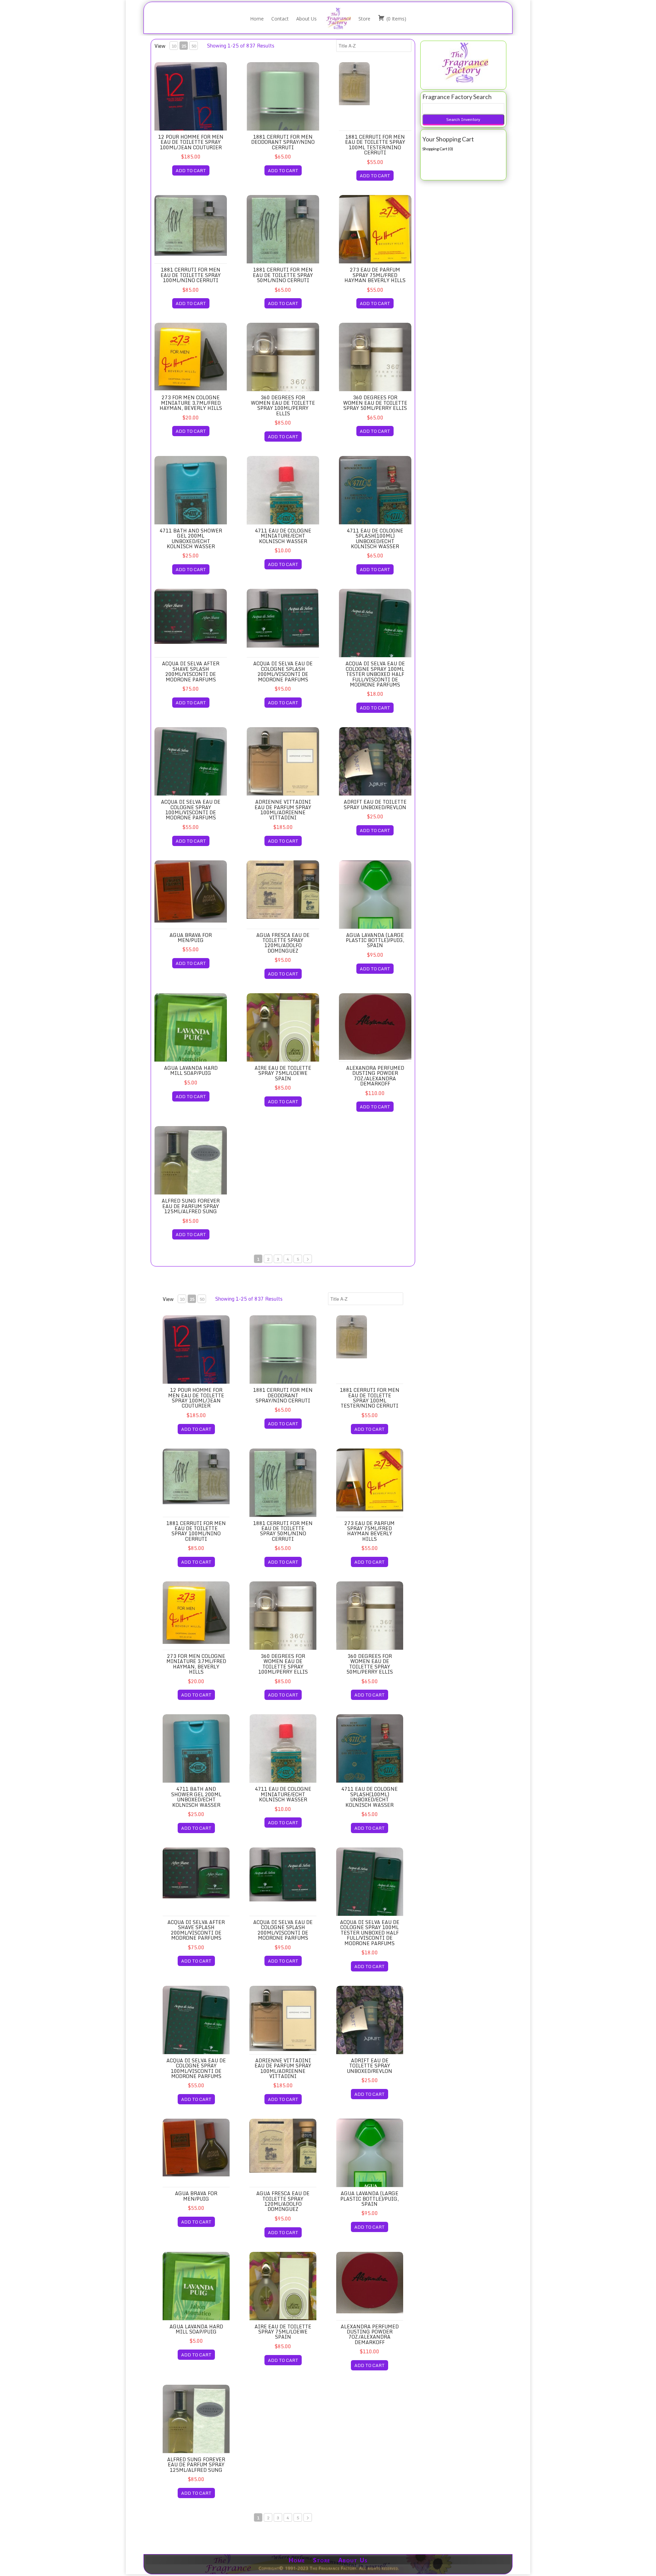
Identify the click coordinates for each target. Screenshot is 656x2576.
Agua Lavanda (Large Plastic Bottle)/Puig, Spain (375, 940)
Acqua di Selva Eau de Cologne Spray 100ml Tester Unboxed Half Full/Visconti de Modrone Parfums (375, 674)
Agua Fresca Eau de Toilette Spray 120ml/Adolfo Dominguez (283, 943)
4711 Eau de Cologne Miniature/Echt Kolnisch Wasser (283, 536)
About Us (306, 19)
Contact (280, 19)
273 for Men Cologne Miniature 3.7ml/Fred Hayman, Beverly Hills (191, 403)
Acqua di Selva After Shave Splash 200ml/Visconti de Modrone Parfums (191, 671)
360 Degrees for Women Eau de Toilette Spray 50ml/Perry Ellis (375, 403)
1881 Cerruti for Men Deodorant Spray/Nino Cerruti (283, 142)
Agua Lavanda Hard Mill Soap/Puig (191, 1070)
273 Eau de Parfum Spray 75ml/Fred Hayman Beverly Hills (375, 275)
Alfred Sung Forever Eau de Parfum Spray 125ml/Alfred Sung (191, 1206)
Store (364, 19)
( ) (396, 19)
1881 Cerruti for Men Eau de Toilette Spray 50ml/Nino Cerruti (283, 275)
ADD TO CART (191, 170)
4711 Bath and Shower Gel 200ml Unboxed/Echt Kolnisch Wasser (191, 538)
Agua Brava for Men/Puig (191, 938)
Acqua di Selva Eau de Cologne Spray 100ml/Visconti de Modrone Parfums (191, 810)
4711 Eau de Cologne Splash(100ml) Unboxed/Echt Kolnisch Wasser (375, 538)
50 (194, 46)
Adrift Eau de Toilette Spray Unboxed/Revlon (375, 804)
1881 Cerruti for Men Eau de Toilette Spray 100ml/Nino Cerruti (191, 275)
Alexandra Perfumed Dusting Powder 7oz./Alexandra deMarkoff (375, 1076)
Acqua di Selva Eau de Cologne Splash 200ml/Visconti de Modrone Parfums (283, 671)
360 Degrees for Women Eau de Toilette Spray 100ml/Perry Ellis (283, 405)
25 (184, 46)
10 (174, 46)
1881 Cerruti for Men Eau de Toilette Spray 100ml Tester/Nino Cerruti (375, 145)
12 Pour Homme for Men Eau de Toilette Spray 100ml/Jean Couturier (191, 142)
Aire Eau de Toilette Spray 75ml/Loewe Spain (283, 1073)
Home (257, 19)
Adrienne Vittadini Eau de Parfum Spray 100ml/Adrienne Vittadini (283, 810)
